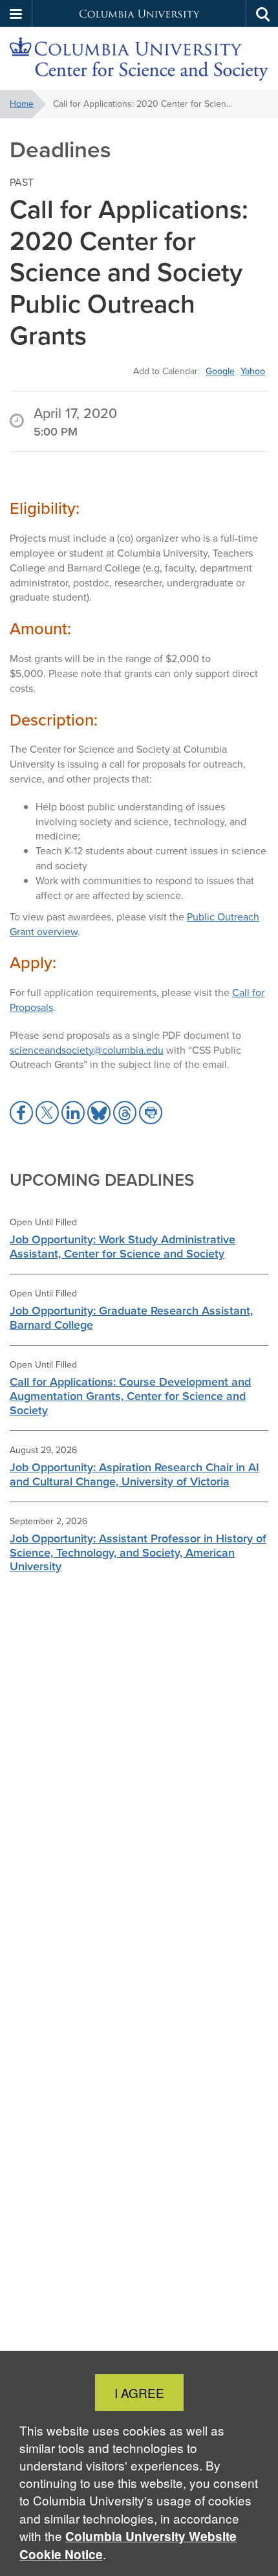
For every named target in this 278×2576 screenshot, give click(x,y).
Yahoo (253, 371)
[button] (16, 14)
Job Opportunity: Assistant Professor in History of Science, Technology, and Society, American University (138, 1552)
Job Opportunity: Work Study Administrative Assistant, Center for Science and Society (123, 1246)
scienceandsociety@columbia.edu (87, 1050)
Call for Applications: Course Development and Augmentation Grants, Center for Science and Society (130, 1396)
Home (22, 104)
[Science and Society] (139, 59)
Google (220, 371)
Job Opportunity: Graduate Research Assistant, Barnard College (131, 1317)
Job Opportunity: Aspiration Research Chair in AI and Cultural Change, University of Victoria (134, 1474)
